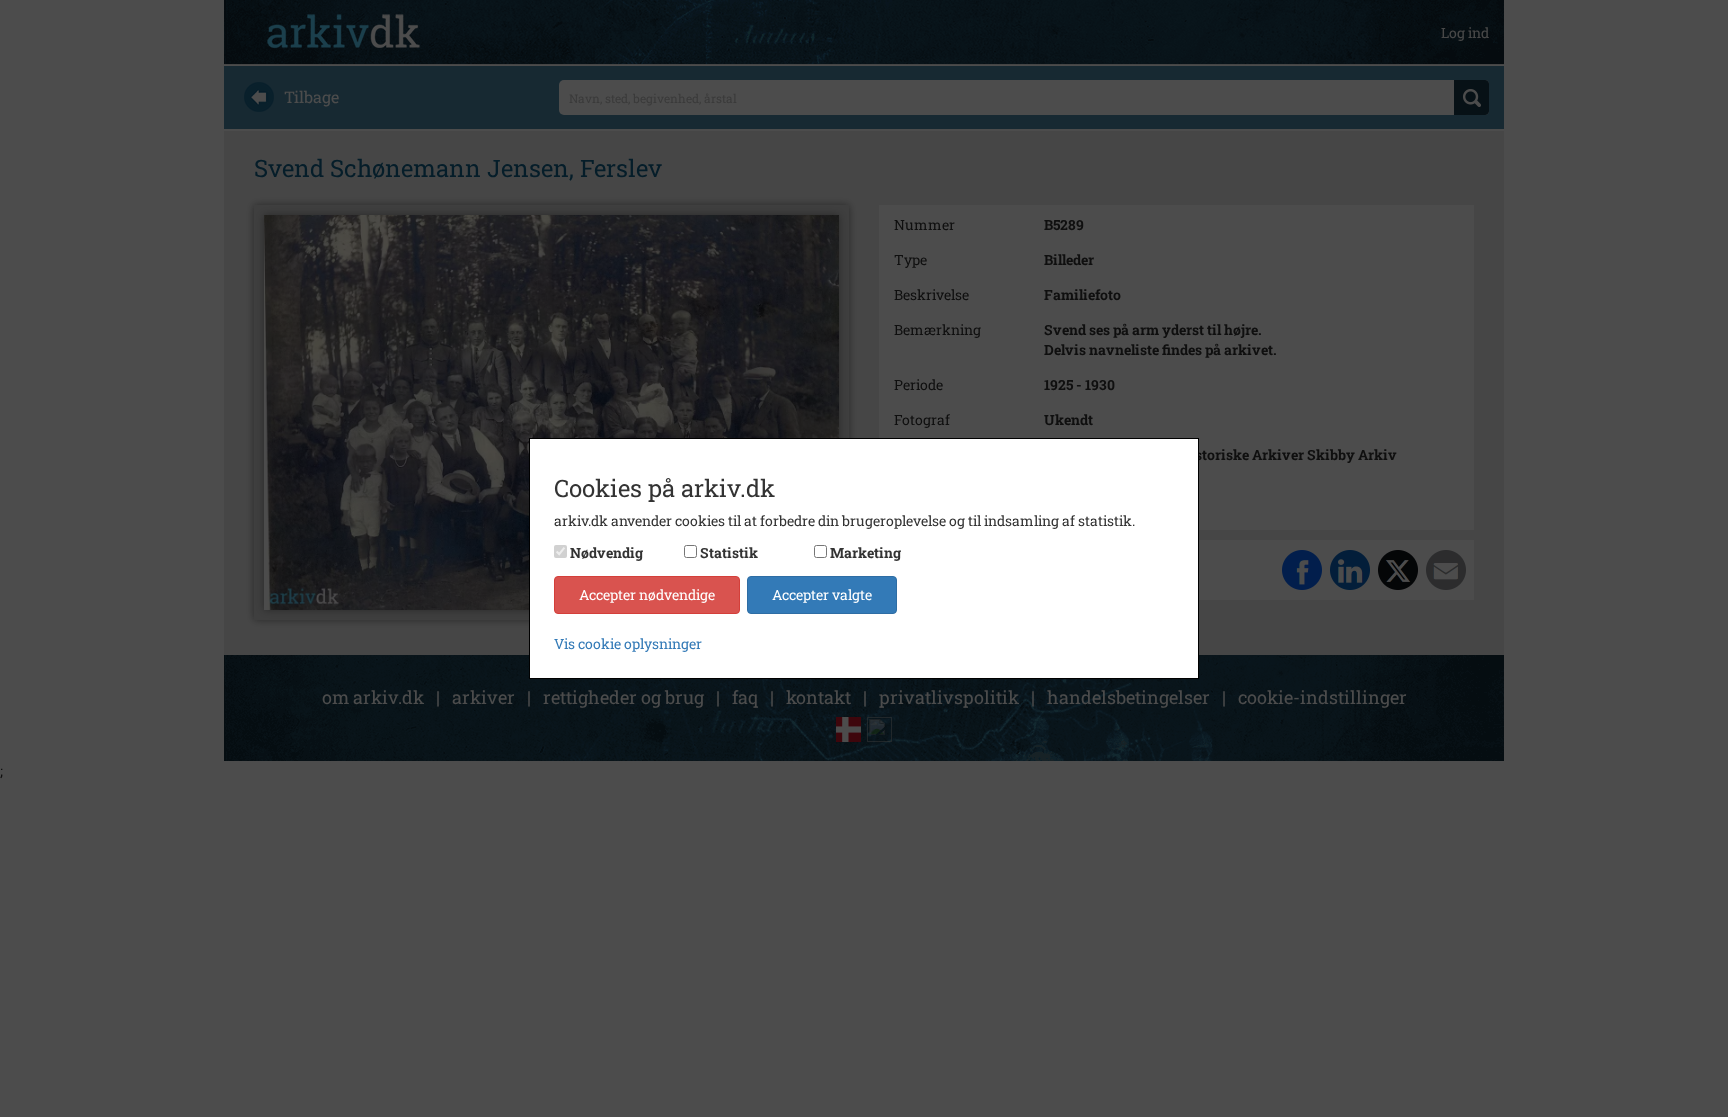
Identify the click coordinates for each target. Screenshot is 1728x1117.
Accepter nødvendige (647, 594)
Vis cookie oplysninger (628, 643)
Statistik (729, 552)
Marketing (865, 552)
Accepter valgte (822, 594)
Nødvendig (606, 552)
